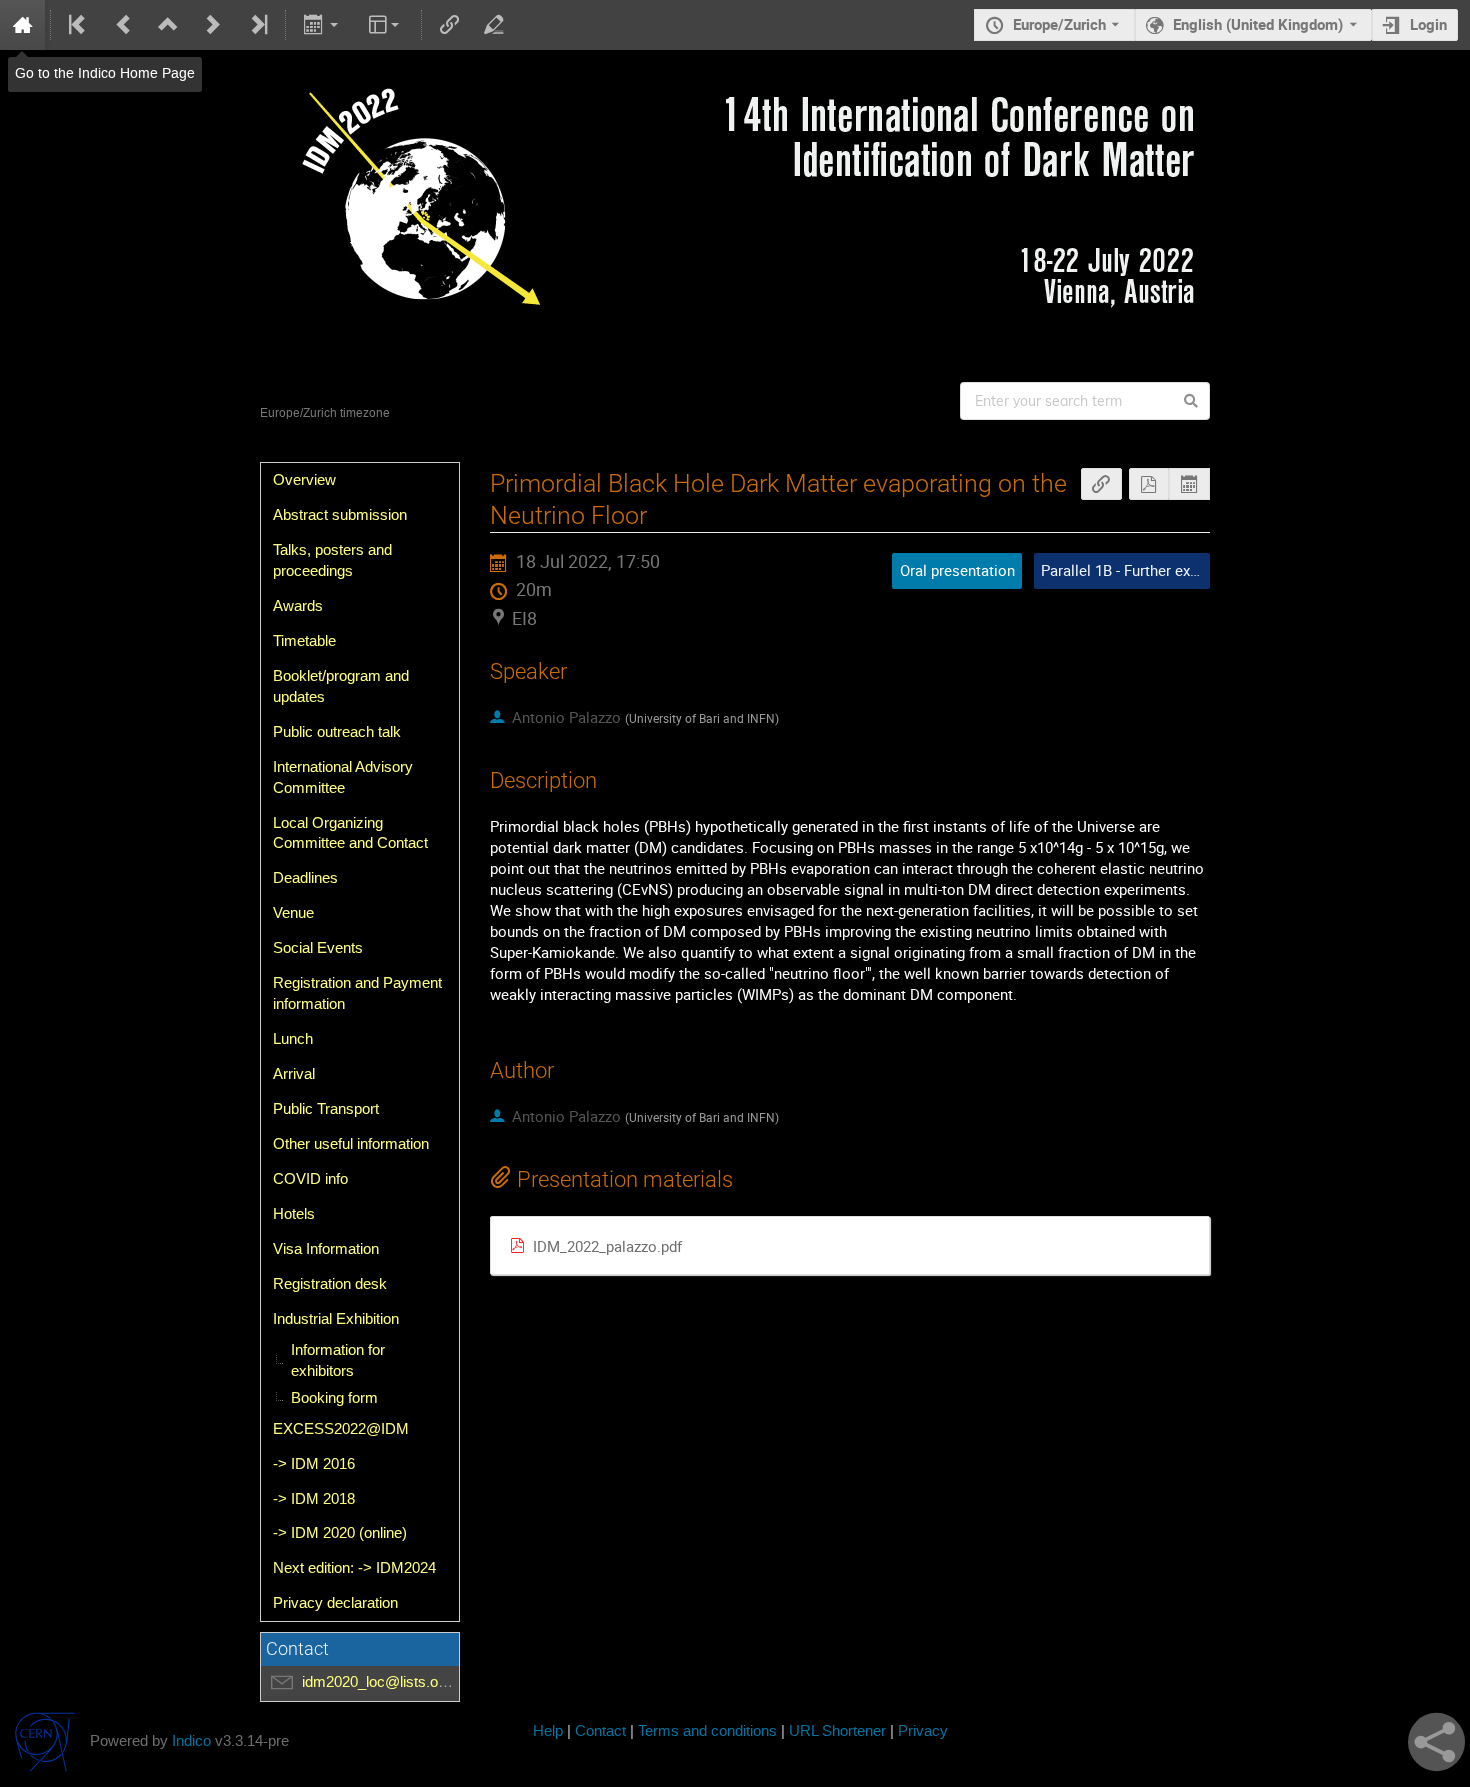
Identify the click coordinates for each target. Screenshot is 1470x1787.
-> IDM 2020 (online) (340, 1533)
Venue (293, 913)
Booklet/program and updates (341, 686)
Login (1428, 24)
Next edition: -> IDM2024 (354, 1568)
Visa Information (326, 1249)
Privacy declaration (335, 1603)
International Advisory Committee (343, 777)
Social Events (318, 948)
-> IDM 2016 (314, 1464)
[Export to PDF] (1149, 484)
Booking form (334, 1398)
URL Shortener (837, 1731)
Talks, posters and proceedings (332, 560)
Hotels (294, 1214)
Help (548, 1731)
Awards (298, 606)
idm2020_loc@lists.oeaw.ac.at (401, 1682)
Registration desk (330, 1284)
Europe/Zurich (1059, 24)
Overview (304, 480)
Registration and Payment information (357, 993)
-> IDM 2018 (314, 1499)
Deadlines (305, 878)
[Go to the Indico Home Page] (22, 25)
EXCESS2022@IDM (341, 1429)
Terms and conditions (707, 1731)
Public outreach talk (337, 732)
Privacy (923, 1731)
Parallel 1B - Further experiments (1149, 570)
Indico (191, 1741)
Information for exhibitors (338, 1360)
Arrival (294, 1074)
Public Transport (326, 1109)
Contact (600, 1731)
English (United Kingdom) (1258, 24)
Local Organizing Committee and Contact (350, 833)
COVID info (310, 1179)
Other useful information (351, 1144)
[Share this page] (1436, 1742)
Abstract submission (340, 515)
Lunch (293, 1039)
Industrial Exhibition (336, 1319)
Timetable (304, 641)
